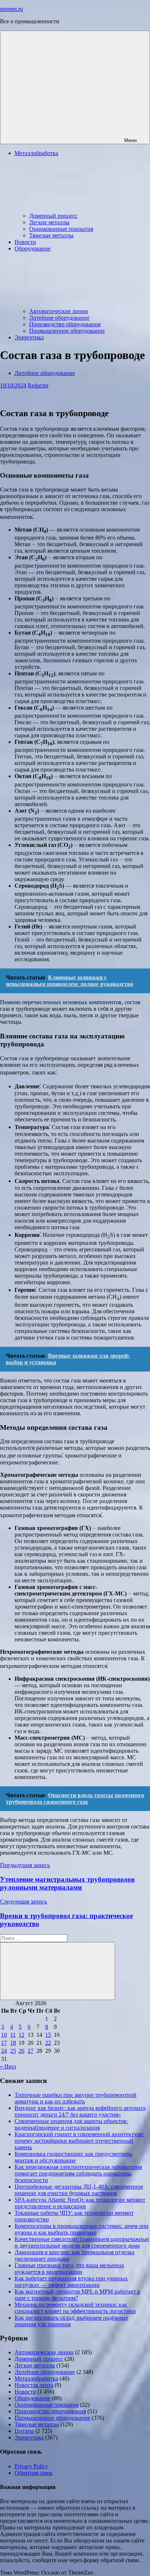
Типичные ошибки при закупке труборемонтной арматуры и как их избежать (76, 2098)
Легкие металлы (49, 222)
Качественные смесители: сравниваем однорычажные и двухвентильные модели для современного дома (82, 2242)
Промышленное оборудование (67, 331)
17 (4, 2043)
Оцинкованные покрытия (61, 229)
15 (48, 2035)
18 (13, 2043)
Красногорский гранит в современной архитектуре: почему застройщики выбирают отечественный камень (79, 2141)
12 (21, 2035)
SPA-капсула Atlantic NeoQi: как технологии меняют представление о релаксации (80, 2203)
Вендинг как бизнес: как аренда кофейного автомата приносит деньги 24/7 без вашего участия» (80, 2111)
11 (13, 2035)
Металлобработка (36, 2378)
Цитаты (24, 2431)
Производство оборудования (65, 324)
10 (4, 2035)
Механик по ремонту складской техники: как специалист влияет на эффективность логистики (75, 2308)
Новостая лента (34, 2385)
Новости (25, 242)
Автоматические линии (59, 311)
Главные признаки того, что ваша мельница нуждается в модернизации (69, 2269)
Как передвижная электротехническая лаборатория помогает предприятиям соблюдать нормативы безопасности (78, 2173)
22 (48, 2043)
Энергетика (29, 337)
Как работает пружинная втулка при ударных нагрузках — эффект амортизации (71, 2282)
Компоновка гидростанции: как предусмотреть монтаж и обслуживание (73, 2157)
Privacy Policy (31, 2466)
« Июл (8, 2066)
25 (13, 2051)
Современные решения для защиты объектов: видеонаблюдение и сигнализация (71, 2124)
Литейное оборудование (59, 318)
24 (4, 2051)
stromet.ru (11, 9)
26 (21, 2051)
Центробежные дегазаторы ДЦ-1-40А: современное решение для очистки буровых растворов (79, 2190)
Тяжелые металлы (51, 235)
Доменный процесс (53, 216)
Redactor (38, 385)
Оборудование (33, 2398)
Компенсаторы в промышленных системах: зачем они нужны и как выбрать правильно (82, 2229)
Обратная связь (33, 2473)
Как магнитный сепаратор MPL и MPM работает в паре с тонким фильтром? (77, 2295)
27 (31, 2051)
